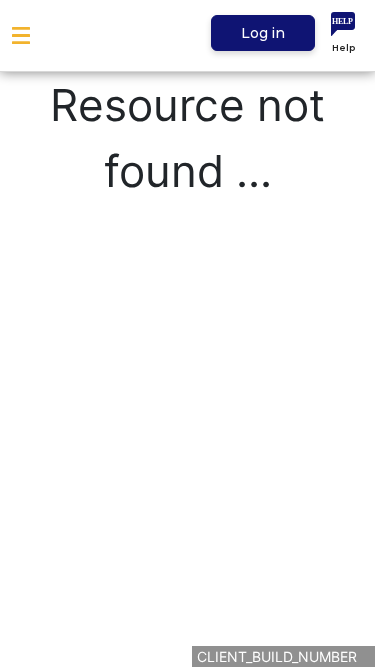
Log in (263, 33)
